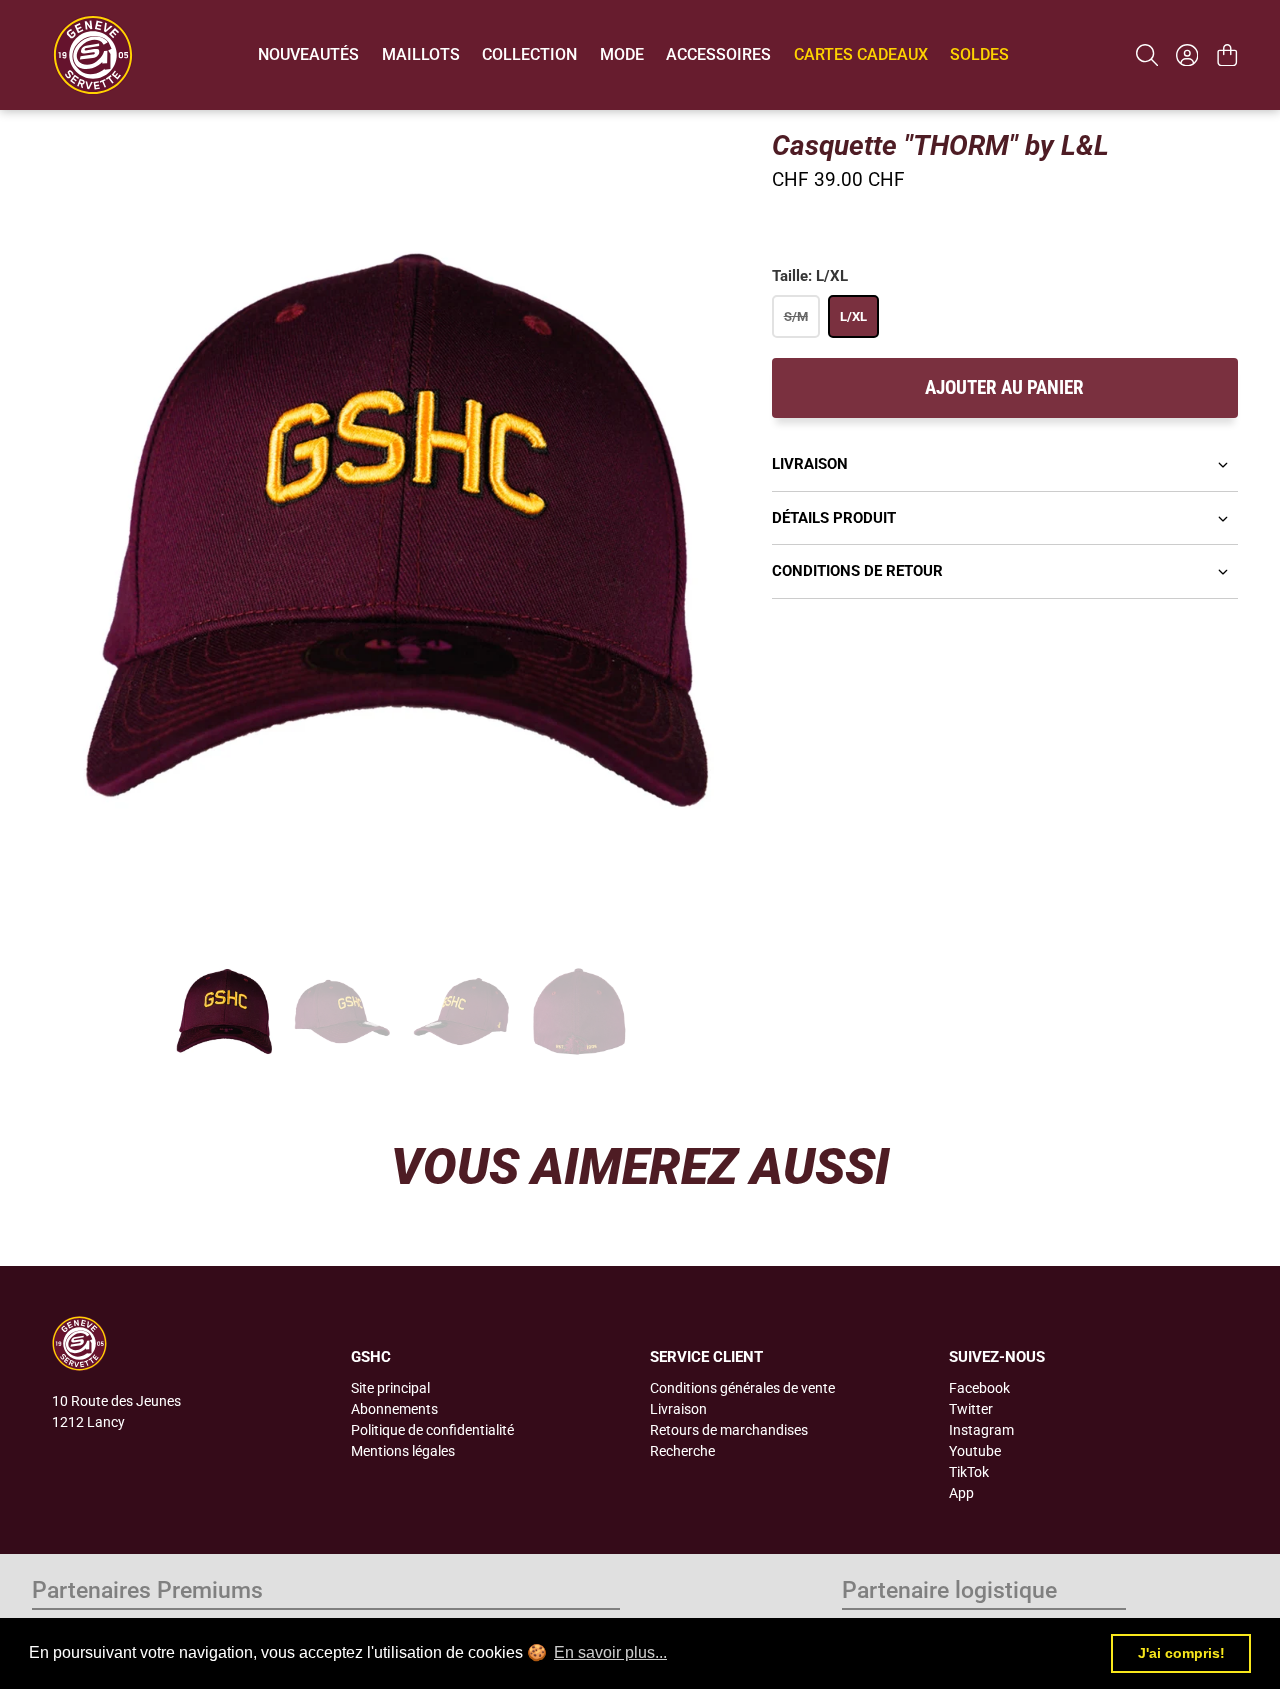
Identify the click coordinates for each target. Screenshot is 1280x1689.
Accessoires (718, 54)
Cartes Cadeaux (861, 54)
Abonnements (394, 1409)
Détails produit (834, 518)
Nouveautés (308, 54)
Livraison (810, 464)
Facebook (979, 1388)
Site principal (390, 1388)
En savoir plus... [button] (610, 1652)
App (961, 1493)
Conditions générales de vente (742, 1388)
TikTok (969, 1472)
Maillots (421, 54)
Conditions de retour (857, 571)
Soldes (979, 54)
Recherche (682, 1451)
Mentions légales (403, 1451)
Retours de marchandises (729, 1430)
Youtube (975, 1451)
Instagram (981, 1430)
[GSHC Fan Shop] (93, 55)
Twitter (971, 1409)
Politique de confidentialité (432, 1430)
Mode (622, 54)
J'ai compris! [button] (1181, 1653)
